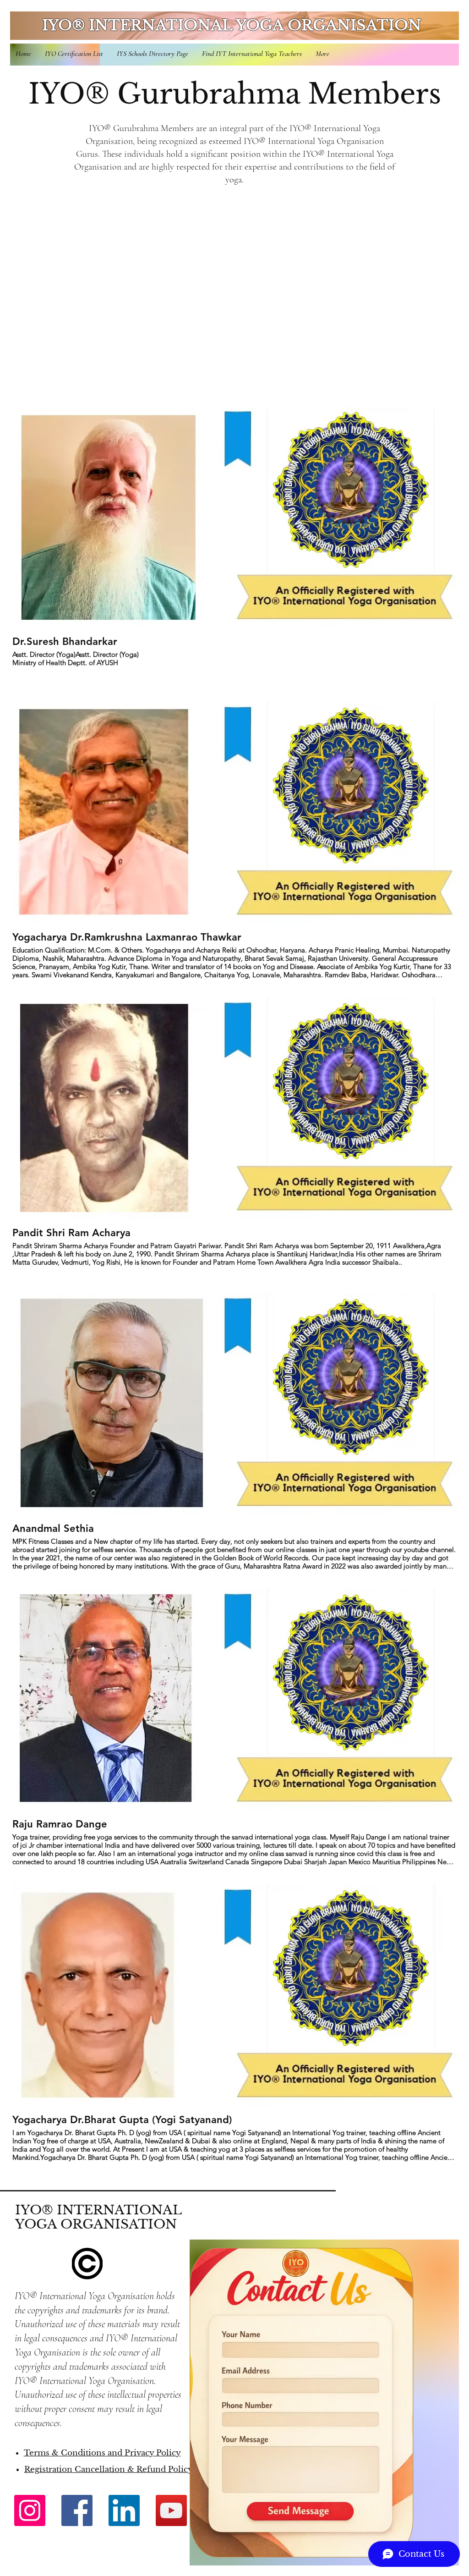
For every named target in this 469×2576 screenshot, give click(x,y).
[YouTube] (171, 2510)
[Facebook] (77, 2510)
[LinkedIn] (124, 2510)
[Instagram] (30, 2510)
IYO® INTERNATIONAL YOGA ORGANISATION (232, 25)
